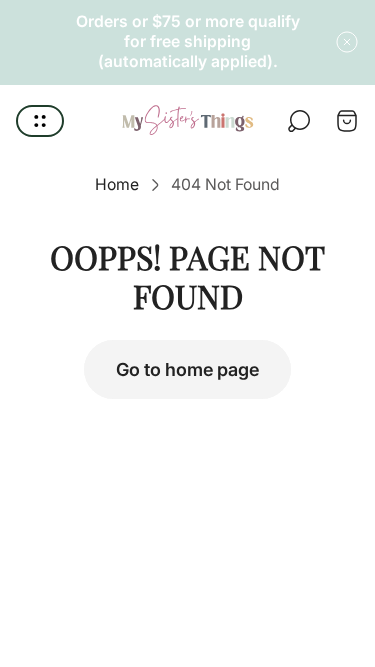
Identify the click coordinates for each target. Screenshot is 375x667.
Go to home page (187, 369)
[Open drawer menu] (40, 121)
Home (117, 184)
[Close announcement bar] (347, 42)
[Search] (299, 121)
